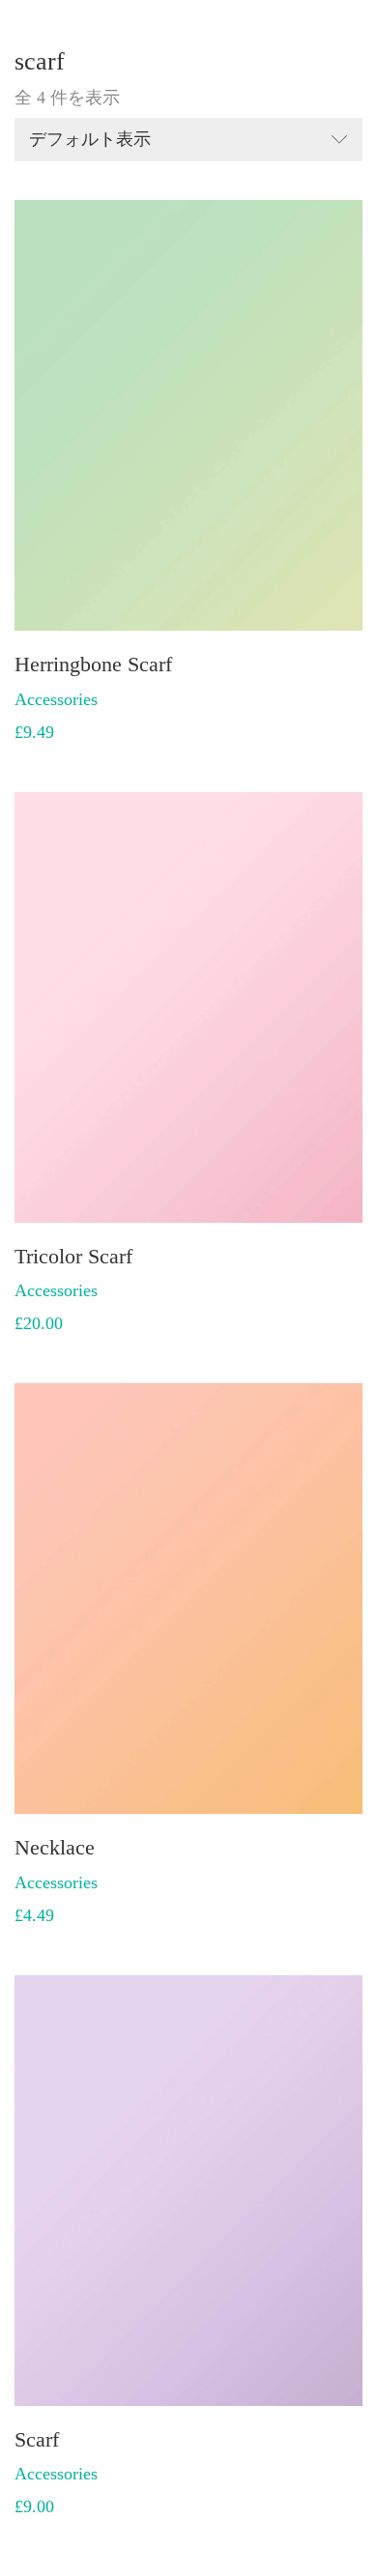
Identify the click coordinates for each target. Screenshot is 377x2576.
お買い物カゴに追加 (93, 698)
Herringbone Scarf (93, 665)
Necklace (55, 1848)
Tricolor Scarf (73, 1257)
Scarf (37, 2440)
